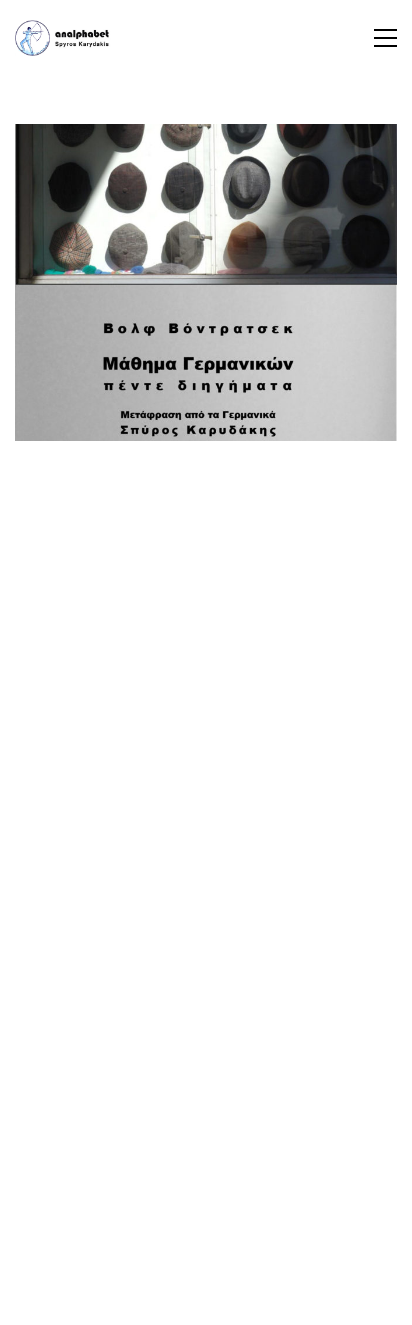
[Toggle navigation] (385, 38)
